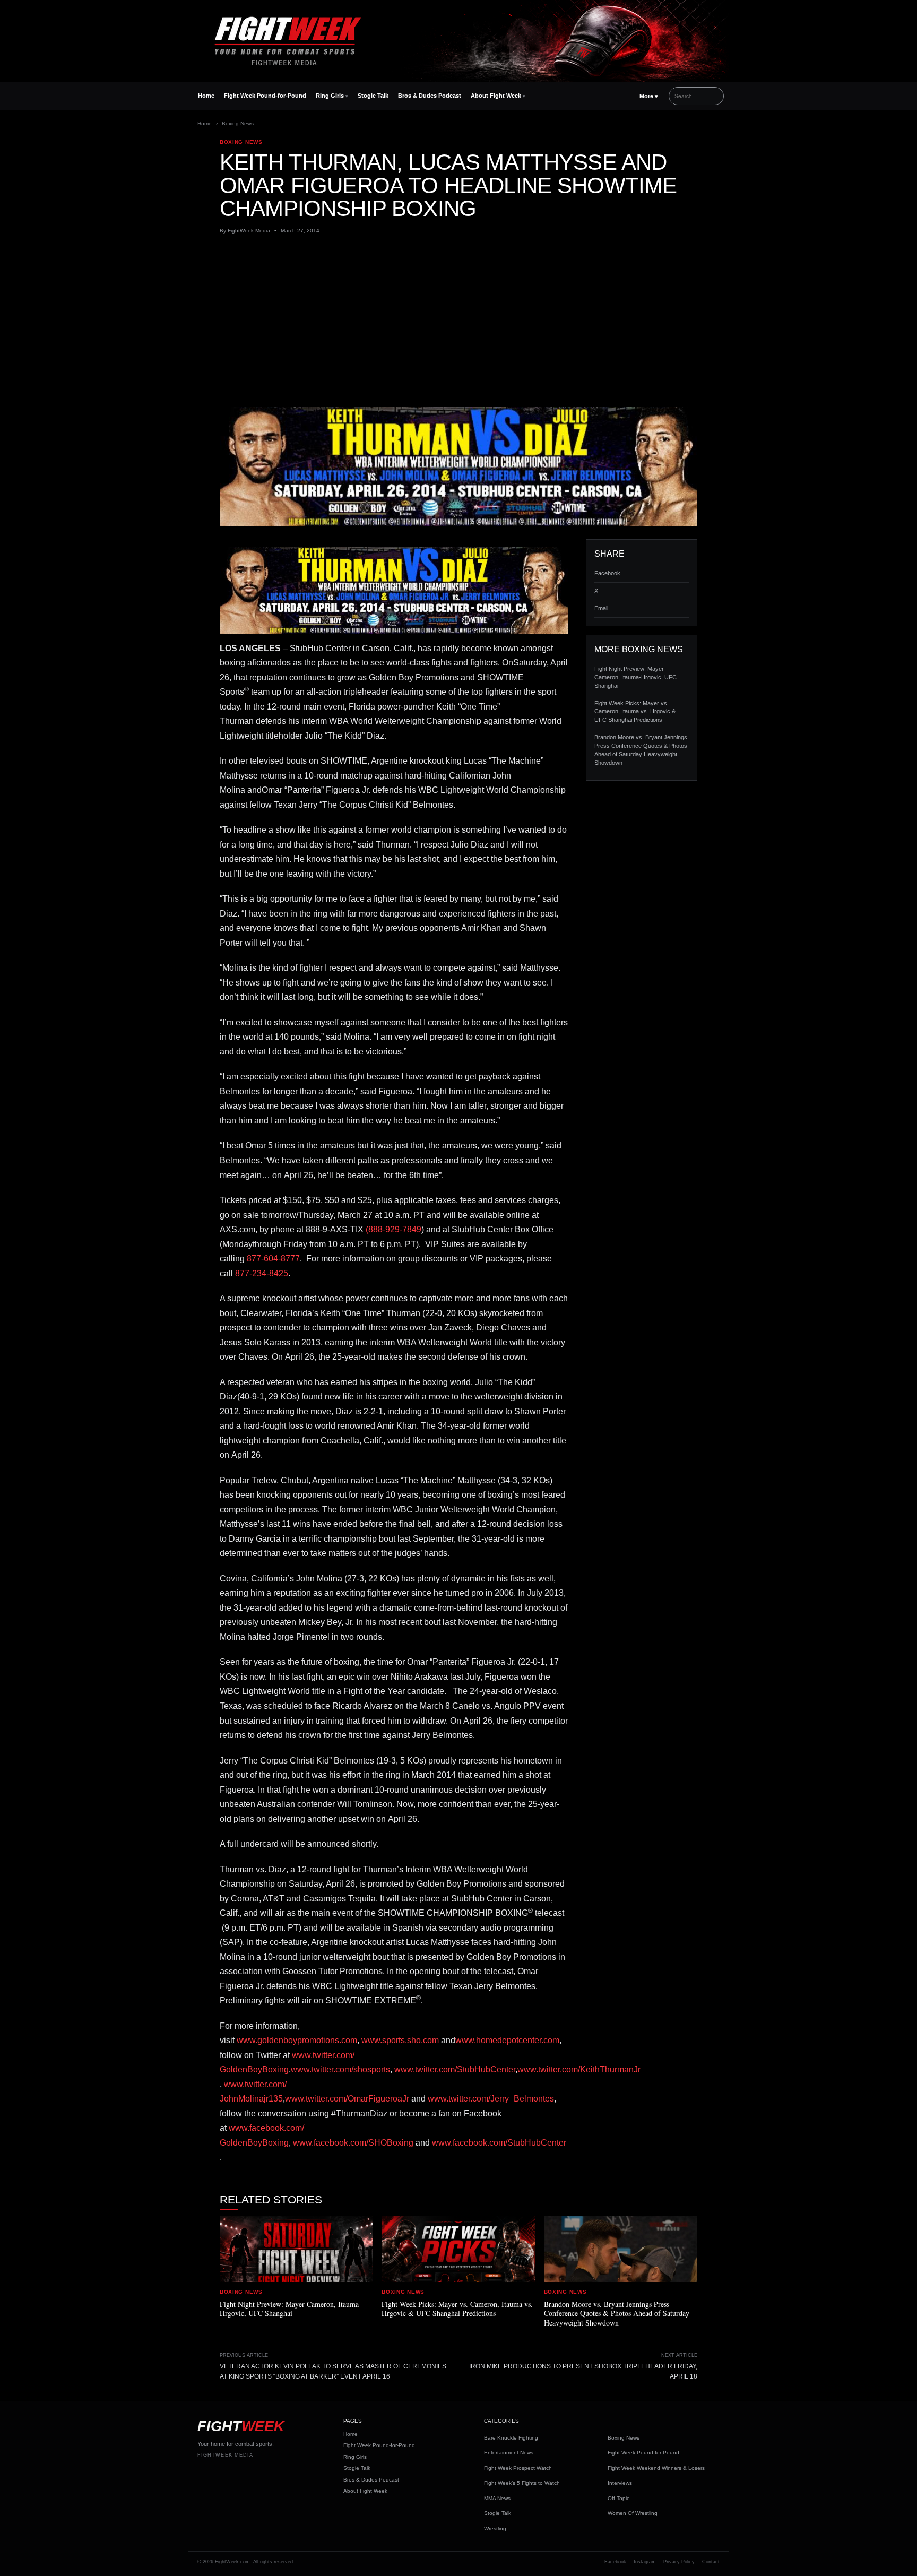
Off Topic (618, 2498)
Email (601, 608)
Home (206, 96)
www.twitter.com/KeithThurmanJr (579, 2069)
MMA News (497, 2498)
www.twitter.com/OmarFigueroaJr (347, 2099)
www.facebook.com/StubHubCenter (499, 2143)
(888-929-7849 (393, 1229)
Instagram (645, 2562)
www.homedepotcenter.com (507, 2040)
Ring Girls (330, 96)
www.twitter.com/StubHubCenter (455, 2069)
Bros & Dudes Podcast (430, 96)
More (649, 96)
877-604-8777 (273, 1259)
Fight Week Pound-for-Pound (265, 96)
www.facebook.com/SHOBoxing (353, 2143)
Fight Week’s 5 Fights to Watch (522, 2483)
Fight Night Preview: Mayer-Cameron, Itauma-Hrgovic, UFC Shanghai (635, 677)
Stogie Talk (373, 96)
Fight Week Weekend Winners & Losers (656, 2468)
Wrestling (495, 2529)
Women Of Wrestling (633, 2513)
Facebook (607, 573)
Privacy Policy (679, 2562)
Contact (711, 2562)
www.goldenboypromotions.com (297, 2040)
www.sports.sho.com (399, 2040)
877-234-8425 (262, 1273)
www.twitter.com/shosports (340, 2069)
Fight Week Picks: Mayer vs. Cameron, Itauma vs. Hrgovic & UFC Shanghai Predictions (635, 712)
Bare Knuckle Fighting (511, 2438)
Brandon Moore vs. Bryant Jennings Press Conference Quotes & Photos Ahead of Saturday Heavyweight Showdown (641, 750)
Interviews (620, 2483)
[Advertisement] (458, 321)
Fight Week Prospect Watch (518, 2468)
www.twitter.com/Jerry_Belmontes (491, 2099)
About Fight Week (496, 96)
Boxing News (238, 123)
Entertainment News (509, 2453)
